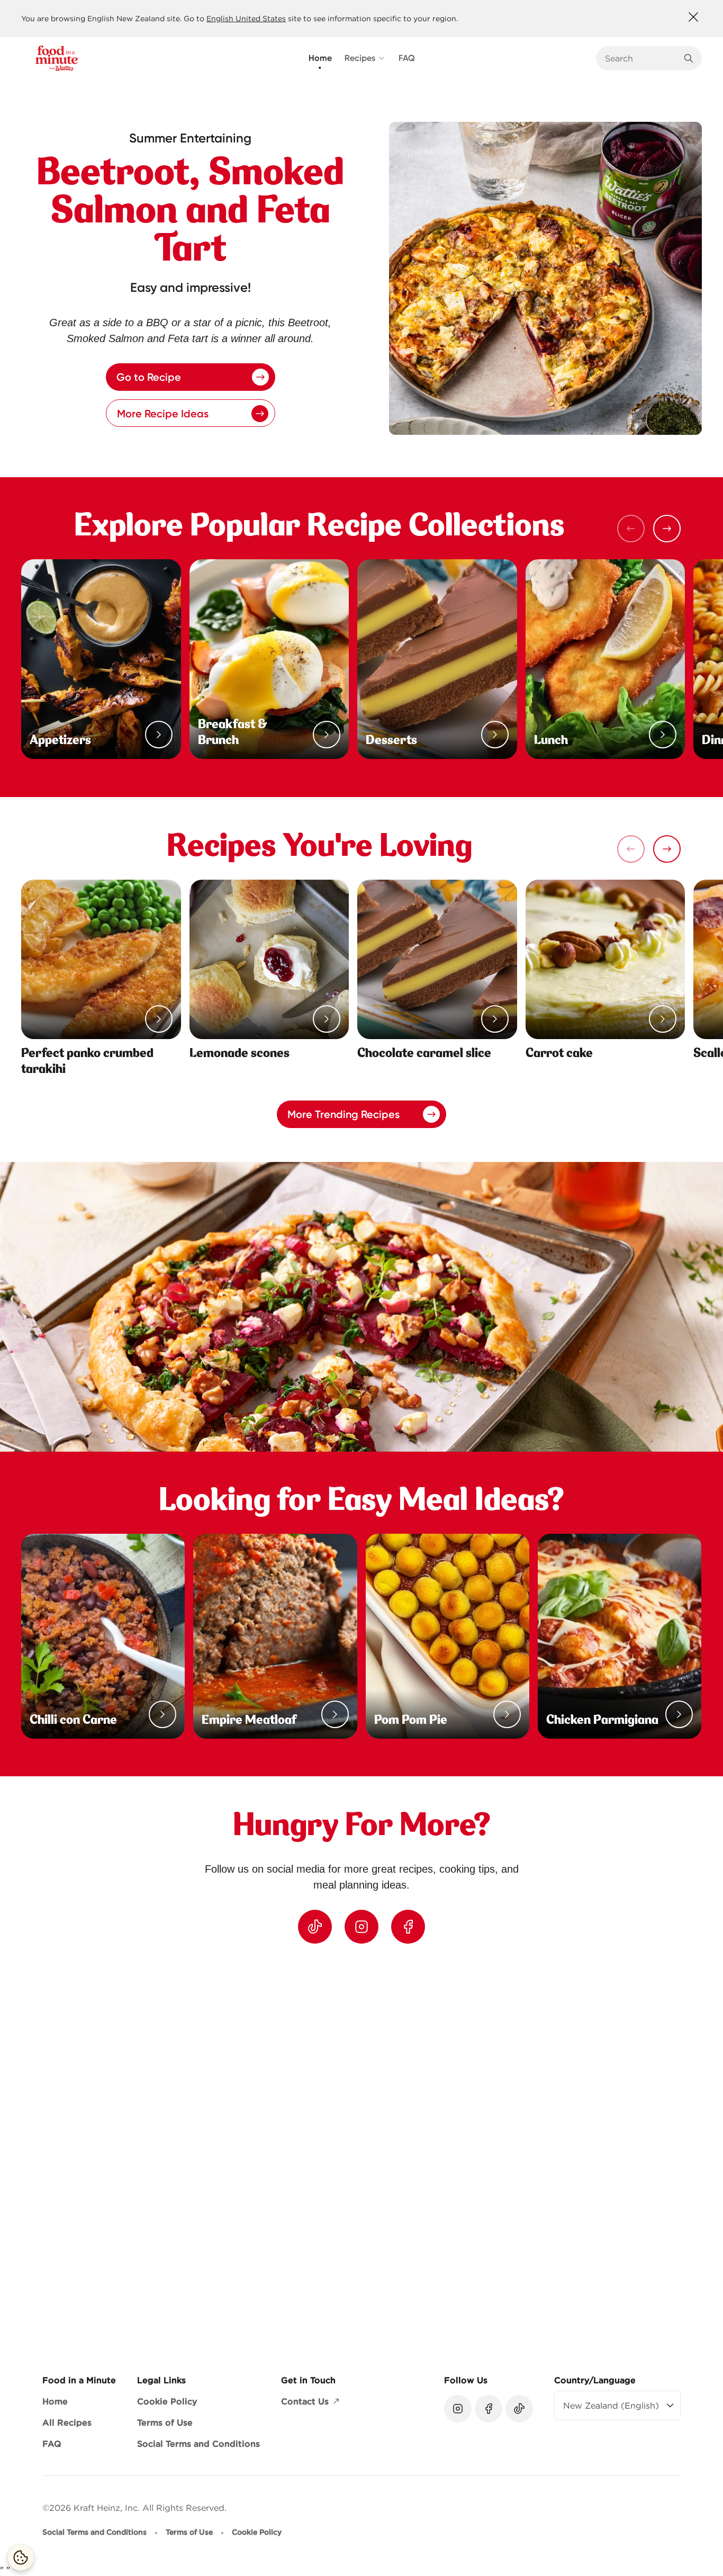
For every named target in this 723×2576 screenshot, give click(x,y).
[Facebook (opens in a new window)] (408, 1927)
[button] (667, 529)
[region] (361, 2150)
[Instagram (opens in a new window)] (361, 1927)
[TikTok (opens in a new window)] (315, 1927)
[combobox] (641, 58)
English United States (246, 19)
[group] (372, 2150)
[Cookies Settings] (21, 2557)
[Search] (689, 58)
